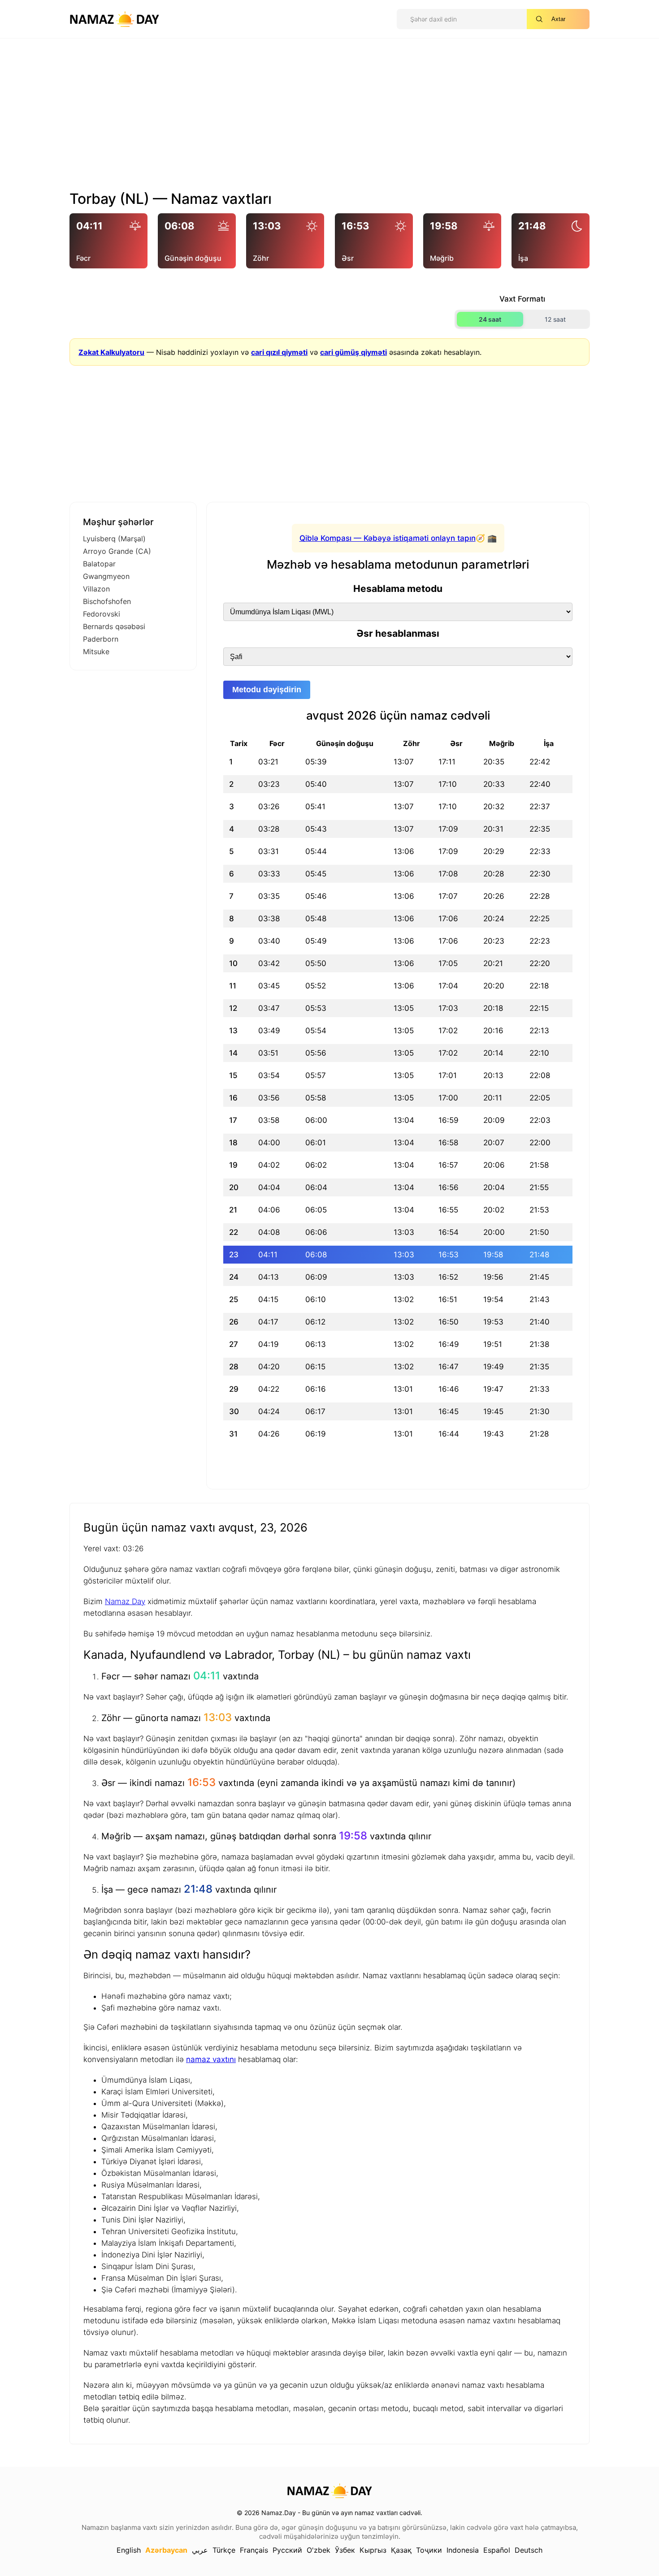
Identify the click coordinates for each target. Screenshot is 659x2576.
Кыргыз (373, 2550)
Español (497, 2550)
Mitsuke (96, 652)
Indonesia (463, 2550)
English (129, 2550)
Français (254, 2550)
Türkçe (224, 2550)
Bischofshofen (107, 601)
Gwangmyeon (106, 576)
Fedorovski (102, 614)
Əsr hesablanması (398, 633)
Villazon (96, 589)
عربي (200, 2550)
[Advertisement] (329, 118)
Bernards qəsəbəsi (114, 626)
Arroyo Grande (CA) (117, 551)
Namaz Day (125, 1601)
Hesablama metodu (398, 589)
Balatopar (99, 564)
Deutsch (529, 2550)
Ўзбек (345, 2550)
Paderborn (101, 639)
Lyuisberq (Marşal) (114, 539)
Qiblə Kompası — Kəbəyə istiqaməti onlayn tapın (388, 538)
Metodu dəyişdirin (267, 690)
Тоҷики (429, 2550)
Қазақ (401, 2550)
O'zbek (319, 2550)
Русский (287, 2550)
